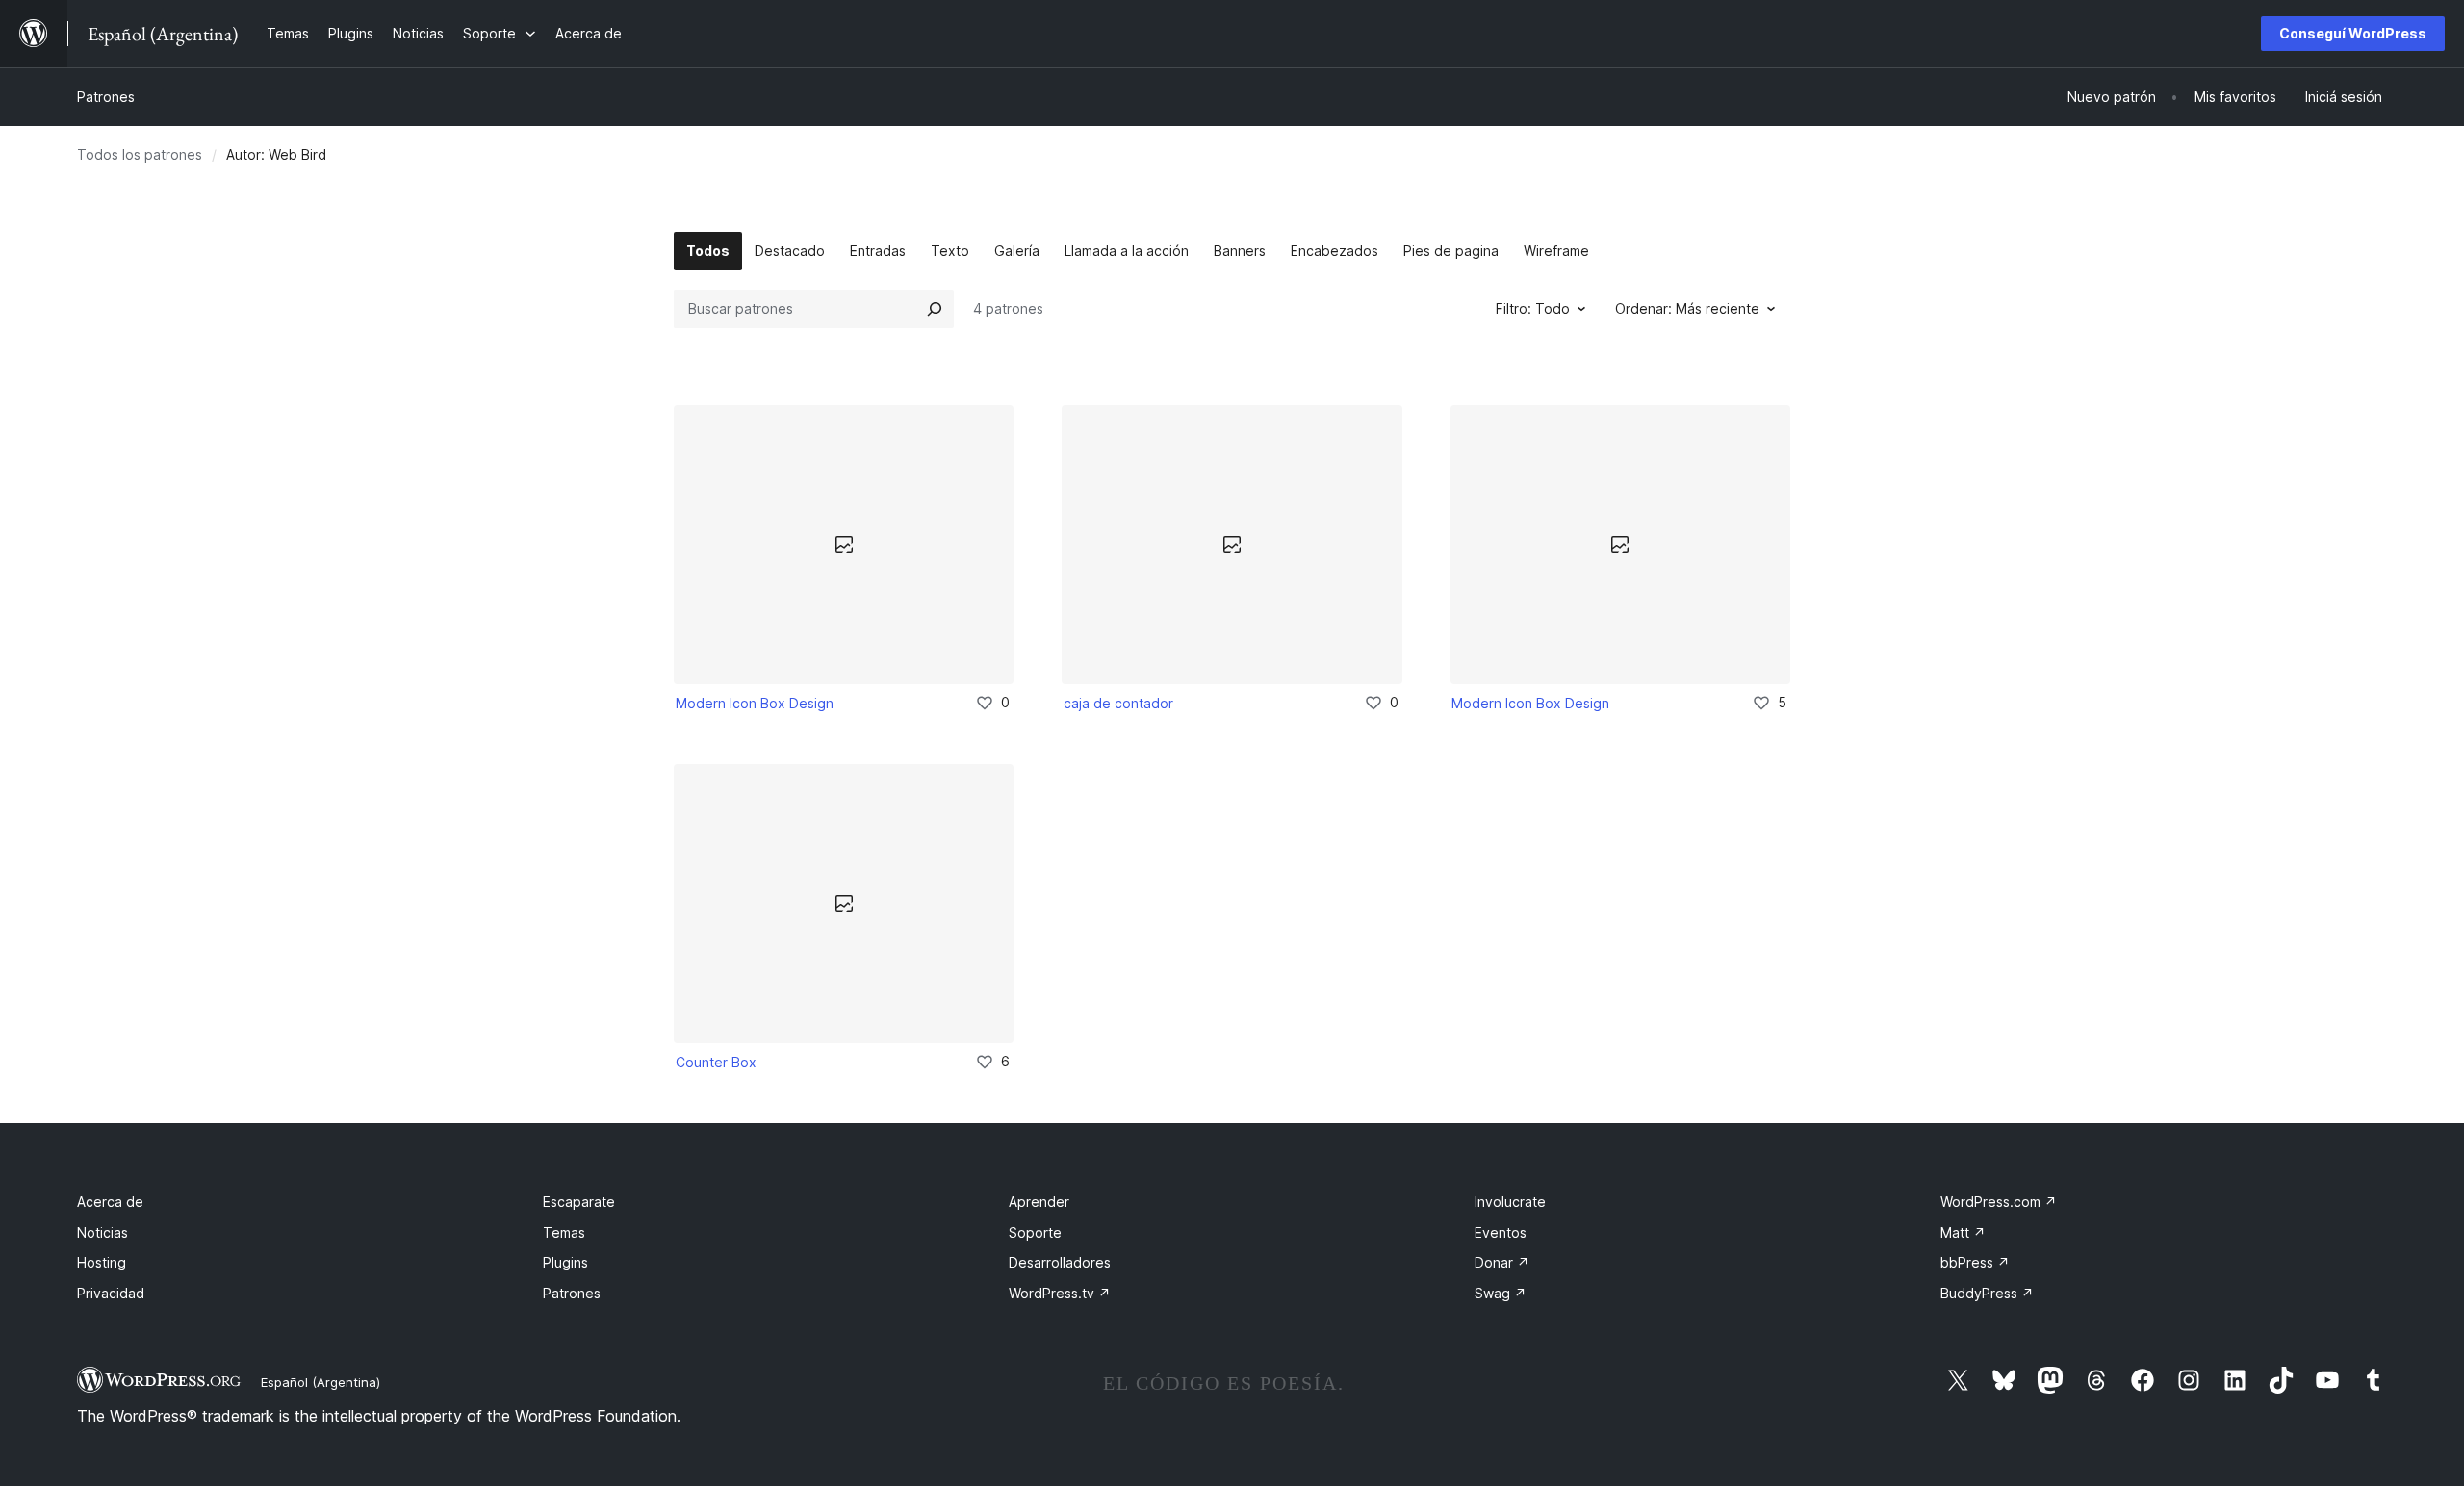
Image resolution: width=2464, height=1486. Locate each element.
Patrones (106, 97)
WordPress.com (1999, 1202)
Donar (1502, 1262)
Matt (1963, 1232)
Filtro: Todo (1533, 308)
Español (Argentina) (321, 1382)
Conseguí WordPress (2353, 33)
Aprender (1039, 1202)
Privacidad (111, 1293)
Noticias (103, 1232)
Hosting (102, 1262)
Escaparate (579, 1202)
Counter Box (716, 1062)
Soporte (1035, 1232)
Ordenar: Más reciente (1687, 308)
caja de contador (1118, 703)
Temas (564, 1232)
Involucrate (1510, 1202)
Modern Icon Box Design (755, 703)
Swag (1501, 1293)
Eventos (1501, 1232)
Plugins (565, 1262)
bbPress (1975, 1262)
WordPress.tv (1060, 1293)
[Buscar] (935, 309)
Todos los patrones (140, 154)
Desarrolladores (1060, 1262)
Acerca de (110, 1202)
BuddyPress (1987, 1293)
